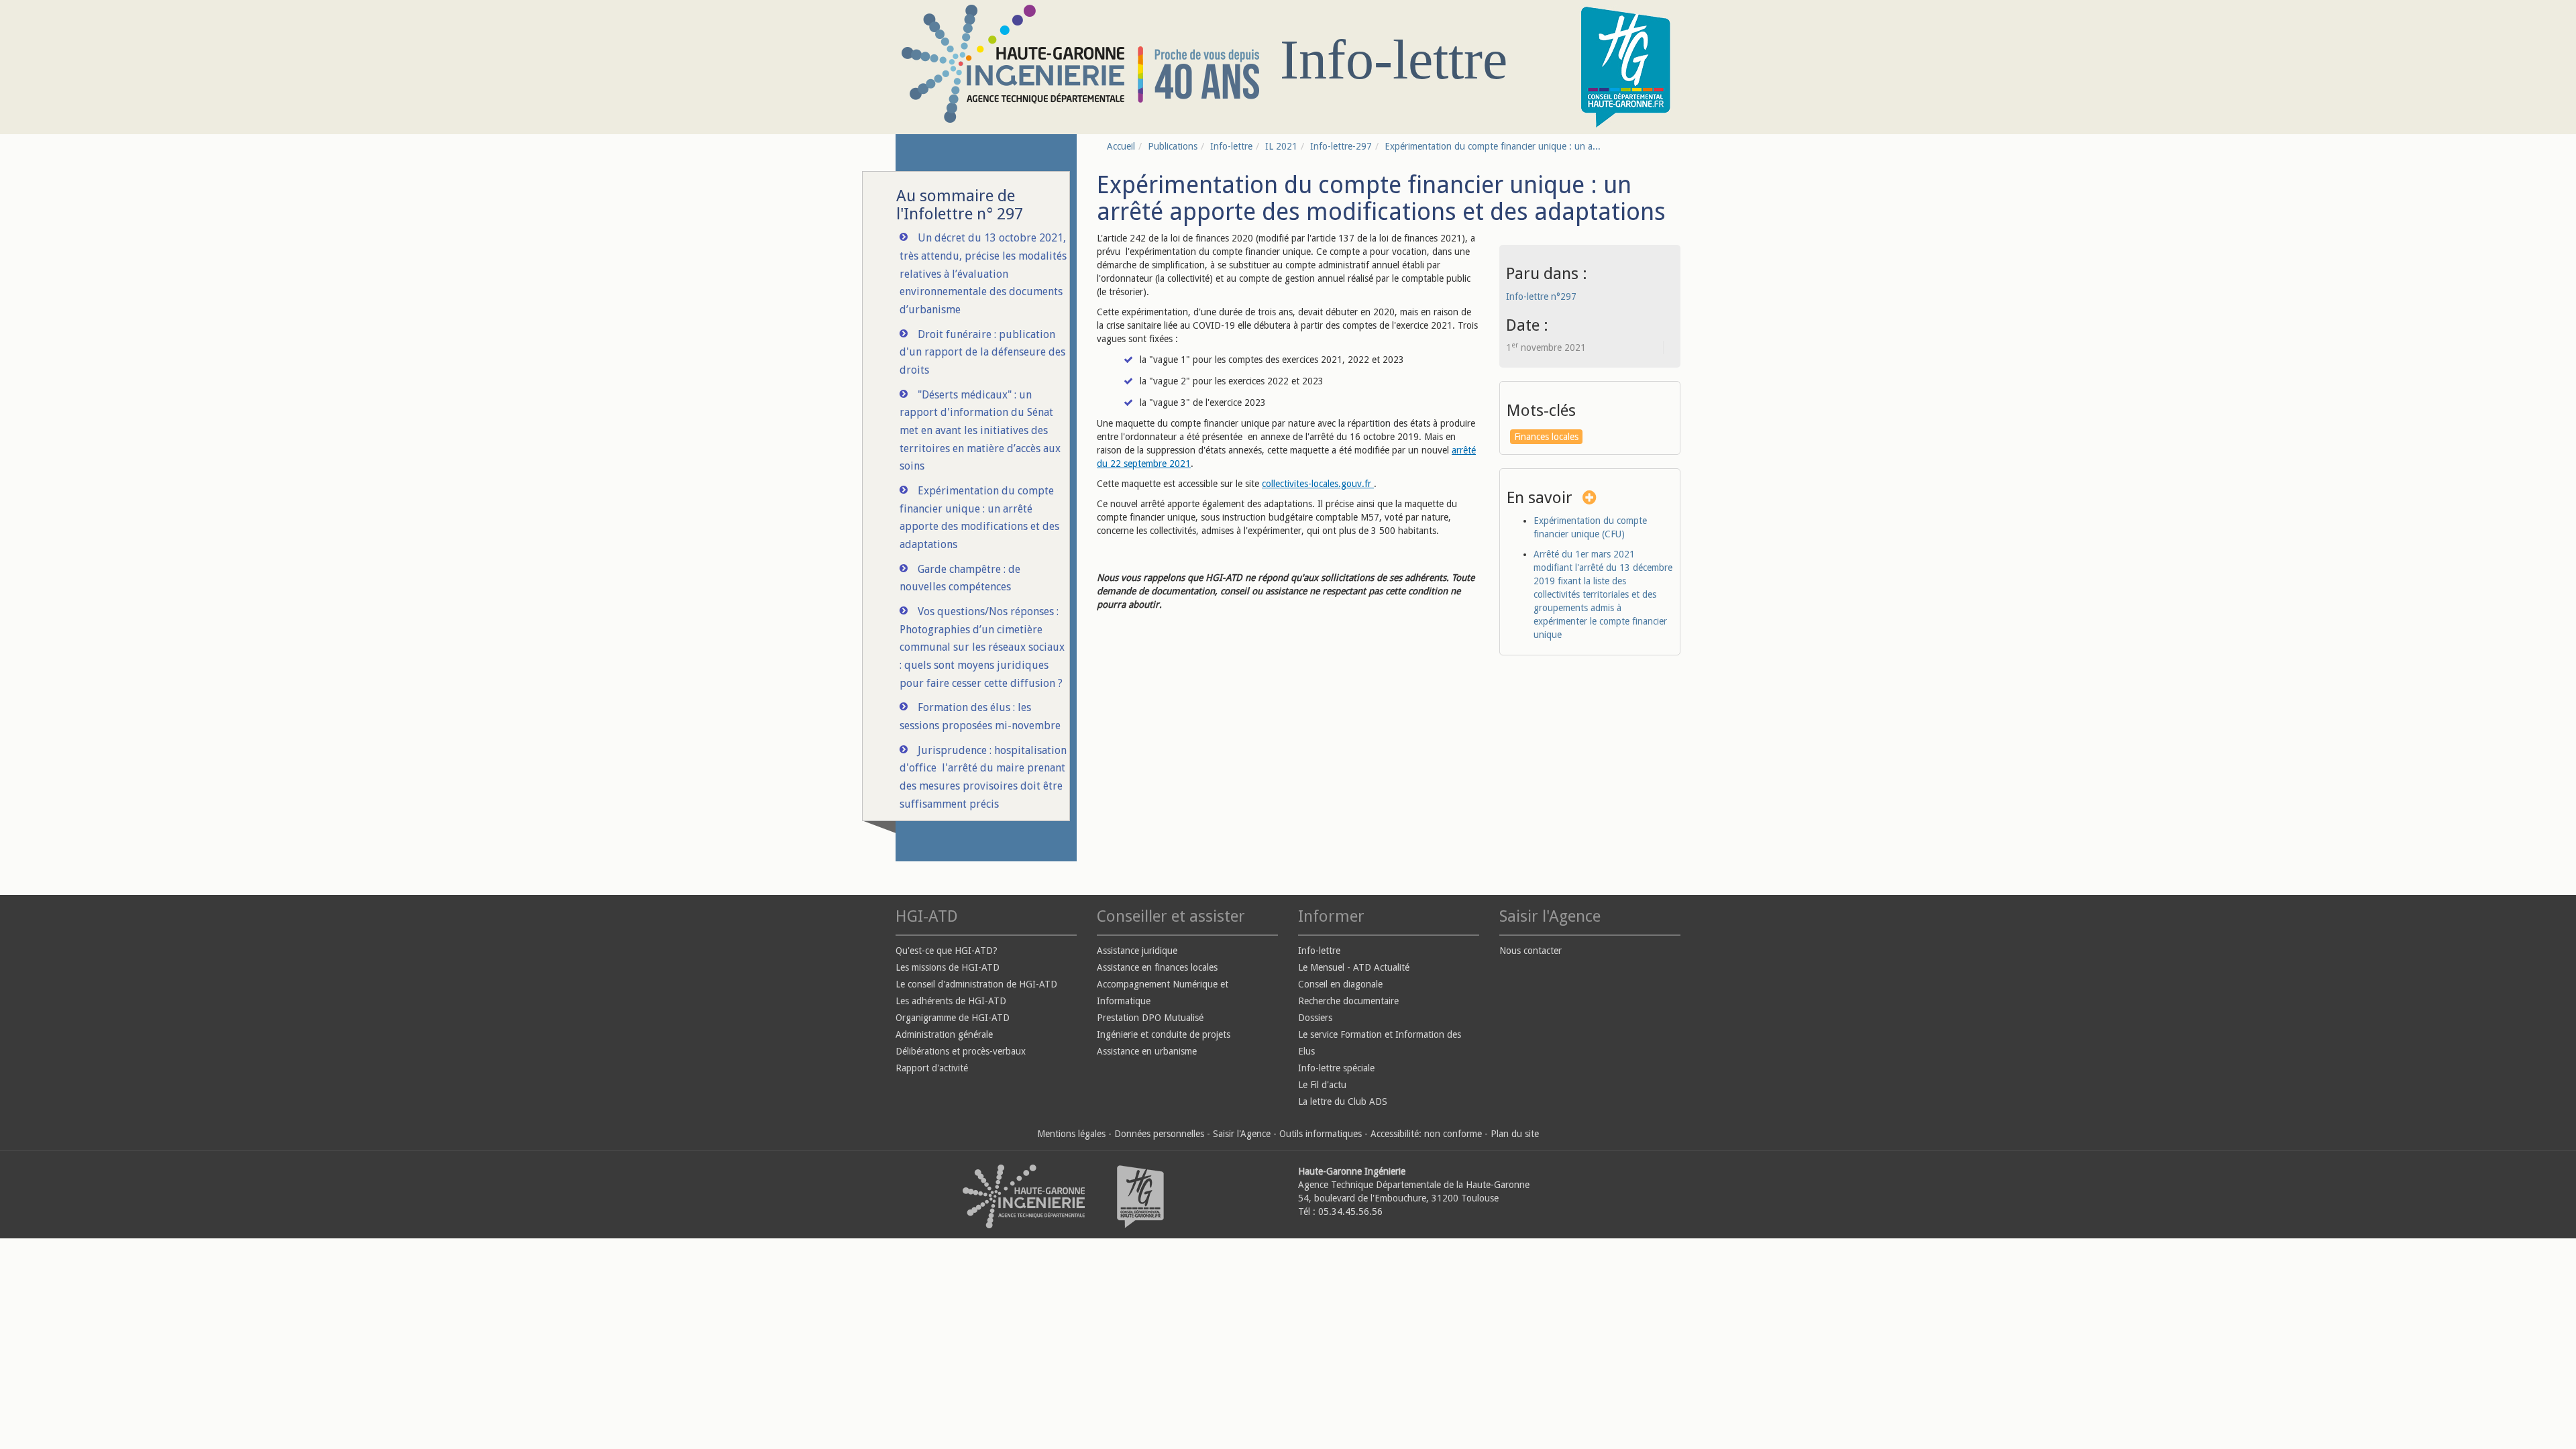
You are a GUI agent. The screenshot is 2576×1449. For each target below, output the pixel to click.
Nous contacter (1531, 951)
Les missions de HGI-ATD (948, 967)
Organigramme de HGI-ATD (953, 1018)
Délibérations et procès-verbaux (961, 1051)
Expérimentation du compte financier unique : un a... (1493, 146)
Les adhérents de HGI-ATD (951, 1001)
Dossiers (1315, 1018)
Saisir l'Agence (1242, 1134)
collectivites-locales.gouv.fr (1318, 484)
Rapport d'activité (932, 1068)
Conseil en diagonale (1340, 984)
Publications (1173, 146)
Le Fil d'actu (1322, 1085)
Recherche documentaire (1348, 1001)
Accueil (1121, 146)
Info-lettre (1231, 146)
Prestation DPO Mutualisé (1150, 1018)
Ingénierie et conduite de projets (1164, 1034)
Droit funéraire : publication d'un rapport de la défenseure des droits (982, 352)
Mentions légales (1071, 1134)
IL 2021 (1281, 146)
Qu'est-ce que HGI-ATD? (947, 951)
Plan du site (1515, 1134)
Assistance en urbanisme (1147, 1051)
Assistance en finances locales (1157, 967)
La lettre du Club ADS (1343, 1102)
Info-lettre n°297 (1541, 297)
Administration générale (944, 1034)
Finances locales (1546, 437)
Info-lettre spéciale (1336, 1068)
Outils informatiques (1321, 1134)
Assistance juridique (1137, 951)
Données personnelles (1159, 1134)
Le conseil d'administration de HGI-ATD (976, 984)
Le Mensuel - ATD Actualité (1354, 967)
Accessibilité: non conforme (1426, 1134)
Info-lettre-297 (1341, 146)
